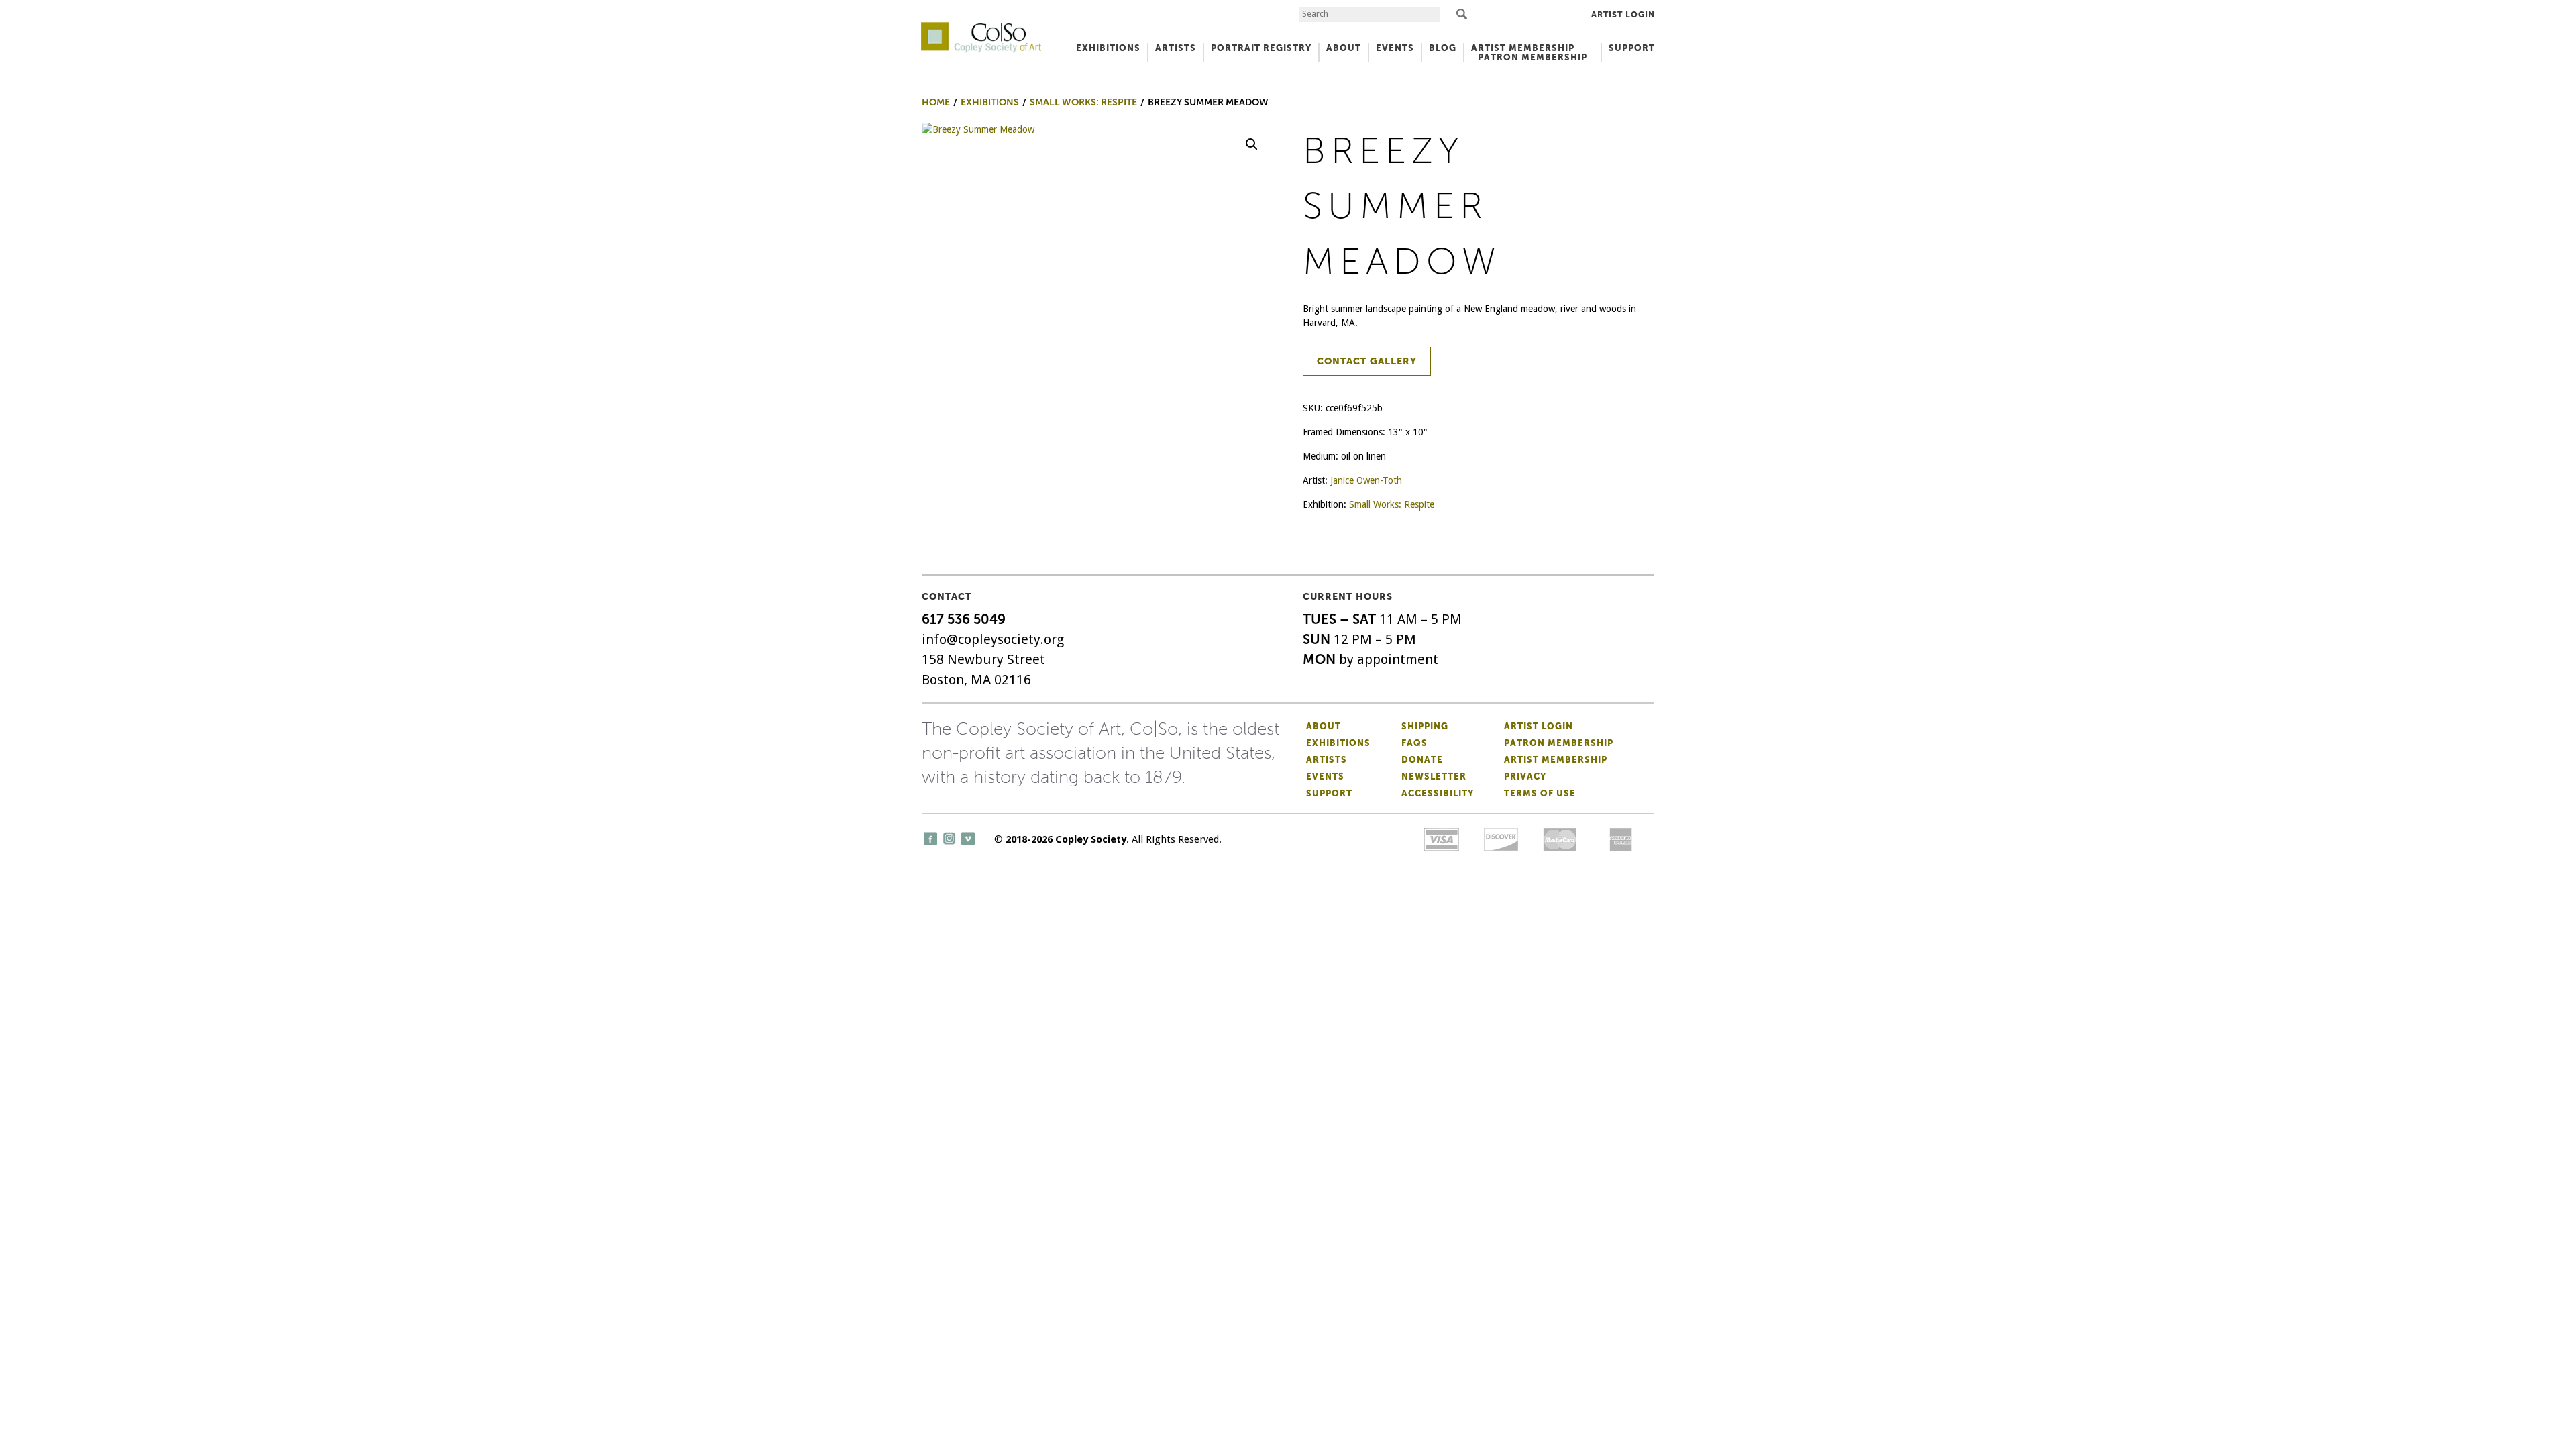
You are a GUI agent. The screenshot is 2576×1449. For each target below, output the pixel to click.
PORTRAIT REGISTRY (1261, 48)
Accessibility (1438, 793)
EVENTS (1395, 48)
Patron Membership (1559, 743)
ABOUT (1344, 48)
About (1324, 726)
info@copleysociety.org (993, 639)
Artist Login (1623, 15)
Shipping (1425, 726)
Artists (1327, 760)
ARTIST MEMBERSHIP (1523, 48)
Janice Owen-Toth (1366, 480)
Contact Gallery (1367, 361)
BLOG (1443, 48)
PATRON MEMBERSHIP (1533, 57)
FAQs (1414, 743)
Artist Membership (1556, 760)
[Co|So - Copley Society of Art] (981, 27)
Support (1632, 48)
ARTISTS (1176, 48)
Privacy (1525, 776)
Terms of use (1540, 793)
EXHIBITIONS (1108, 48)
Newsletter (1434, 776)
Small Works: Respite (1392, 504)
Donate (1422, 760)
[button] (1252, 144)
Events (1325, 776)
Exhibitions (1338, 743)
